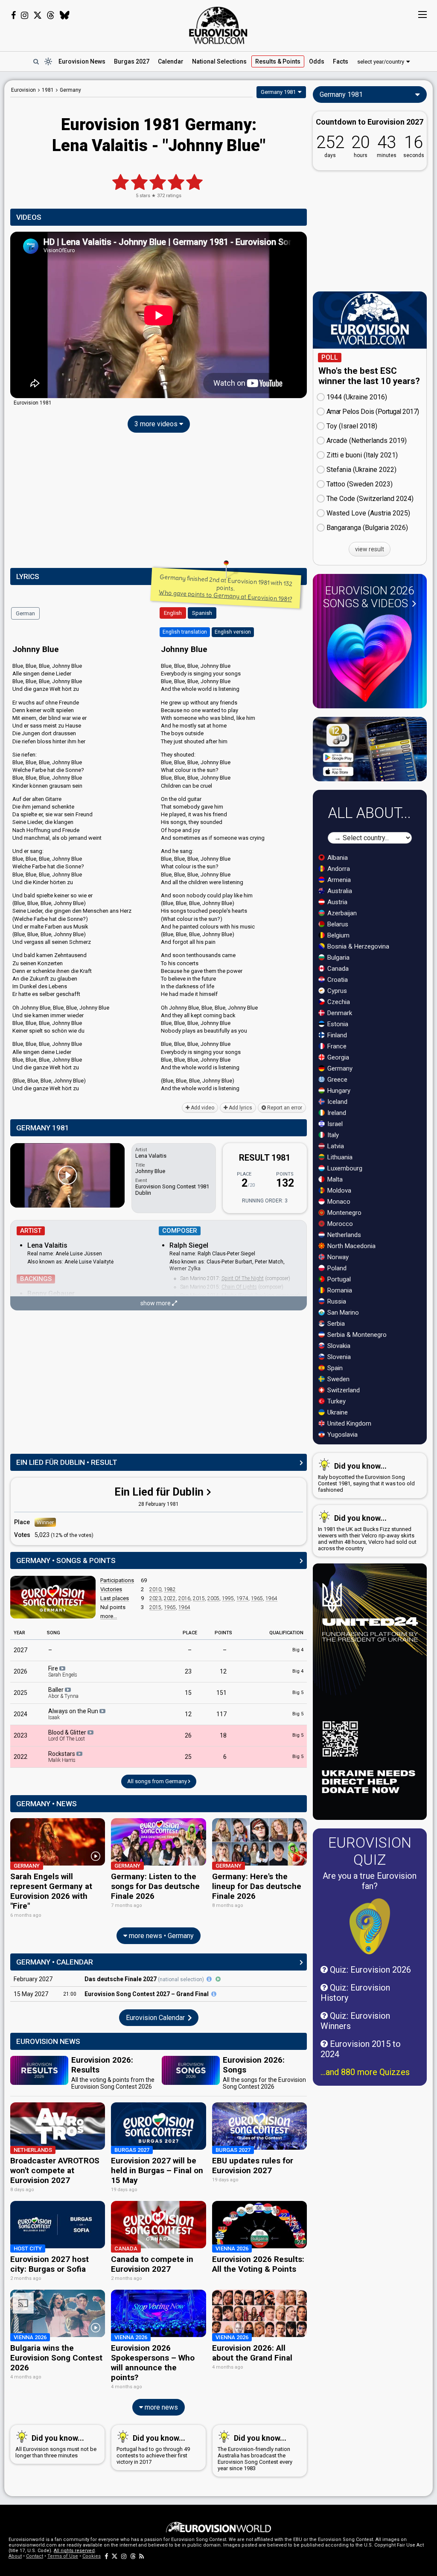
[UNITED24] (370, 1692)
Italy (332, 1135)
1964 (271, 1598)
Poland (336, 1268)
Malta (334, 1179)
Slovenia (338, 1357)
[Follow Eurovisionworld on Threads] (51, 15)
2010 (155, 1589)
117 (221, 1714)
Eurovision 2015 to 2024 (361, 2049)
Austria (336, 902)
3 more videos (157, 424)
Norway (337, 1257)
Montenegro (344, 1213)
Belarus (337, 924)
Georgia (337, 1057)
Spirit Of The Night (243, 1278)
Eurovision (23, 90)
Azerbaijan (341, 913)
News (82, 61)
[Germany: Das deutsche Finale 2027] (209, 1979)
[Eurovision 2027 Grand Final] (214, 1994)
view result (370, 549)
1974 (242, 1598)
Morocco (339, 1224)
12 (223, 1671)
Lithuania (339, 1157)
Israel (334, 1124)
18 (223, 1735)
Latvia (335, 1146)
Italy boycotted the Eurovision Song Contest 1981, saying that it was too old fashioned (366, 1477)
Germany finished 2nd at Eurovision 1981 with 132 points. (226, 588)
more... (109, 1616)
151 (221, 1693)
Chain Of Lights (239, 1287)
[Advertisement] (159, 502)
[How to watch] (218, 1979)
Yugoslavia (342, 1435)
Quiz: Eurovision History (355, 1993)
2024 (20, 1714)
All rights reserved (74, 2551)
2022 (170, 1598)
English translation (185, 632)
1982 (170, 1589)
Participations (117, 1580)
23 (188, 1671)
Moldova (338, 1190)
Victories (111, 1589)
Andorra (338, 869)
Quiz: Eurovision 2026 (369, 1970)
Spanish (202, 613)
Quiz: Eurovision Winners (355, 2021)
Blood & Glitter (68, 1735)
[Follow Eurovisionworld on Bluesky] (65, 15)
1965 (257, 1598)
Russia (336, 1301)
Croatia (337, 980)
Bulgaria (338, 958)
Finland (336, 1035)
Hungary (338, 1091)
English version (233, 632)
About (15, 2556)
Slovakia (338, 1346)
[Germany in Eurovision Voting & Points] (53, 1597)
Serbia (335, 1324)
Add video (202, 1108)
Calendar (171, 61)
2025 (20, 1693)
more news (160, 2407)
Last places (115, 1598)
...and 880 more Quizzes (365, 2072)
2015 (199, 1598)
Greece (336, 1080)
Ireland (336, 1113)
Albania (337, 858)
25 (188, 1757)
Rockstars (62, 1757)
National (219, 61)
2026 (20, 1671)
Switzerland (343, 1390)
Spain (334, 1368)
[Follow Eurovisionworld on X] (38, 15)
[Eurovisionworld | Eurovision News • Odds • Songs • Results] (218, 26)
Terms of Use (63, 2556)
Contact (35, 2556)
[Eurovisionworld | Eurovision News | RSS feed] (142, 2556)
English (173, 613)
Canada (337, 969)
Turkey (336, 1401)
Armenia (338, 880)
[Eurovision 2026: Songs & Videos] (370, 658)
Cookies (92, 2556)
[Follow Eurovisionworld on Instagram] (25, 15)
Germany (339, 1068)
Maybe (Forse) (237, 1295)
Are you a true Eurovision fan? (370, 1881)
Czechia (338, 1002)
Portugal (338, 1279)
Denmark (339, 1013)
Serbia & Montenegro (356, 1335)
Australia (339, 891)
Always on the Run (74, 1714)
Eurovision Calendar (156, 2018)
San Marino (342, 1313)
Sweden (338, 1379)
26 (188, 1735)
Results (278, 61)
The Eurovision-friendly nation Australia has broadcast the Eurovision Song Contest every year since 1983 (255, 2452)
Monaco (338, 1202)
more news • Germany (160, 1936)
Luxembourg (344, 1168)
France (336, 1046)
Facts (341, 61)
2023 (155, 1598)
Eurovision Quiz (370, 1851)
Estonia (337, 1024)
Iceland (336, 1102)
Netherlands (343, 1235)
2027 (20, 1650)
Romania (339, 1290)
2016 (184, 1598)
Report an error (284, 1108)
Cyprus (336, 991)
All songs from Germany (158, 1781)
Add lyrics (240, 1108)
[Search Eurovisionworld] (36, 61)
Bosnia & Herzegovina (357, 946)
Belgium (338, 935)
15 (188, 1693)
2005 (213, 1598)
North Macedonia (351, 1246)
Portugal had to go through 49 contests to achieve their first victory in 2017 (153, 2449)
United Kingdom (348, 1423)
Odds (317, 61)
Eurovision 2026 (369, 597)
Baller (63, 1693)
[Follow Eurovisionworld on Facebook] (13, 15)
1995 (228, 1598)
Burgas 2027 (132, 61)
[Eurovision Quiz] (370, 1926)
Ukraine (337, 1412)
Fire (63, 1671)
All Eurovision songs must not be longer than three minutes (56, 2446)
